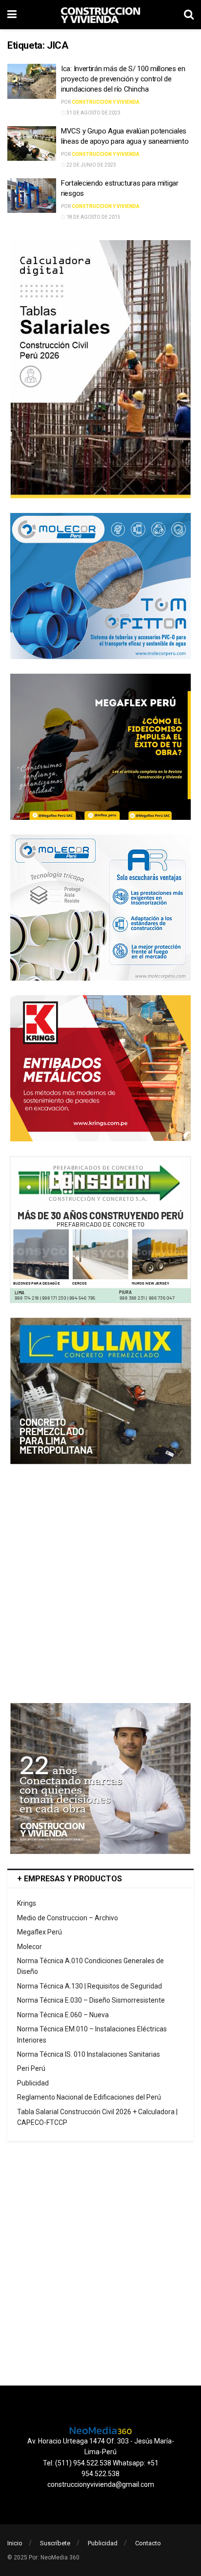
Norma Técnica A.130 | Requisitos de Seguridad (90, 1986)
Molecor (30, 1947)
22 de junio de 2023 (91, 165)
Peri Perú (31, 2068)
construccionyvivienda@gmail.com (101, 2484)
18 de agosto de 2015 (93, 217)
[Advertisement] (100, 1584)
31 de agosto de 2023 (93, 113)
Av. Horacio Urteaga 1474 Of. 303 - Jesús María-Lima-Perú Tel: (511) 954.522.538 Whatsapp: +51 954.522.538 (101, 2457)
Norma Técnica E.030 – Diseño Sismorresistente (91, 2000)
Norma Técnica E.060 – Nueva (63, 2015)
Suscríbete (55, 2543)
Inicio (15, 2543)
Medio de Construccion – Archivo (68, 1918)
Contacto (148, 2543)
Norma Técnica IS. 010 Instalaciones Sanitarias (89, 2054)
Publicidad (33, 2083)
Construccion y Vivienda (106, 102)
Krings (27, 1903)
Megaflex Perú (40, 1932)
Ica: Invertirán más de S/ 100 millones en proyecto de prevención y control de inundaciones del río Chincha (123, 79)
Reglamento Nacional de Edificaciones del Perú (89, 2097)
